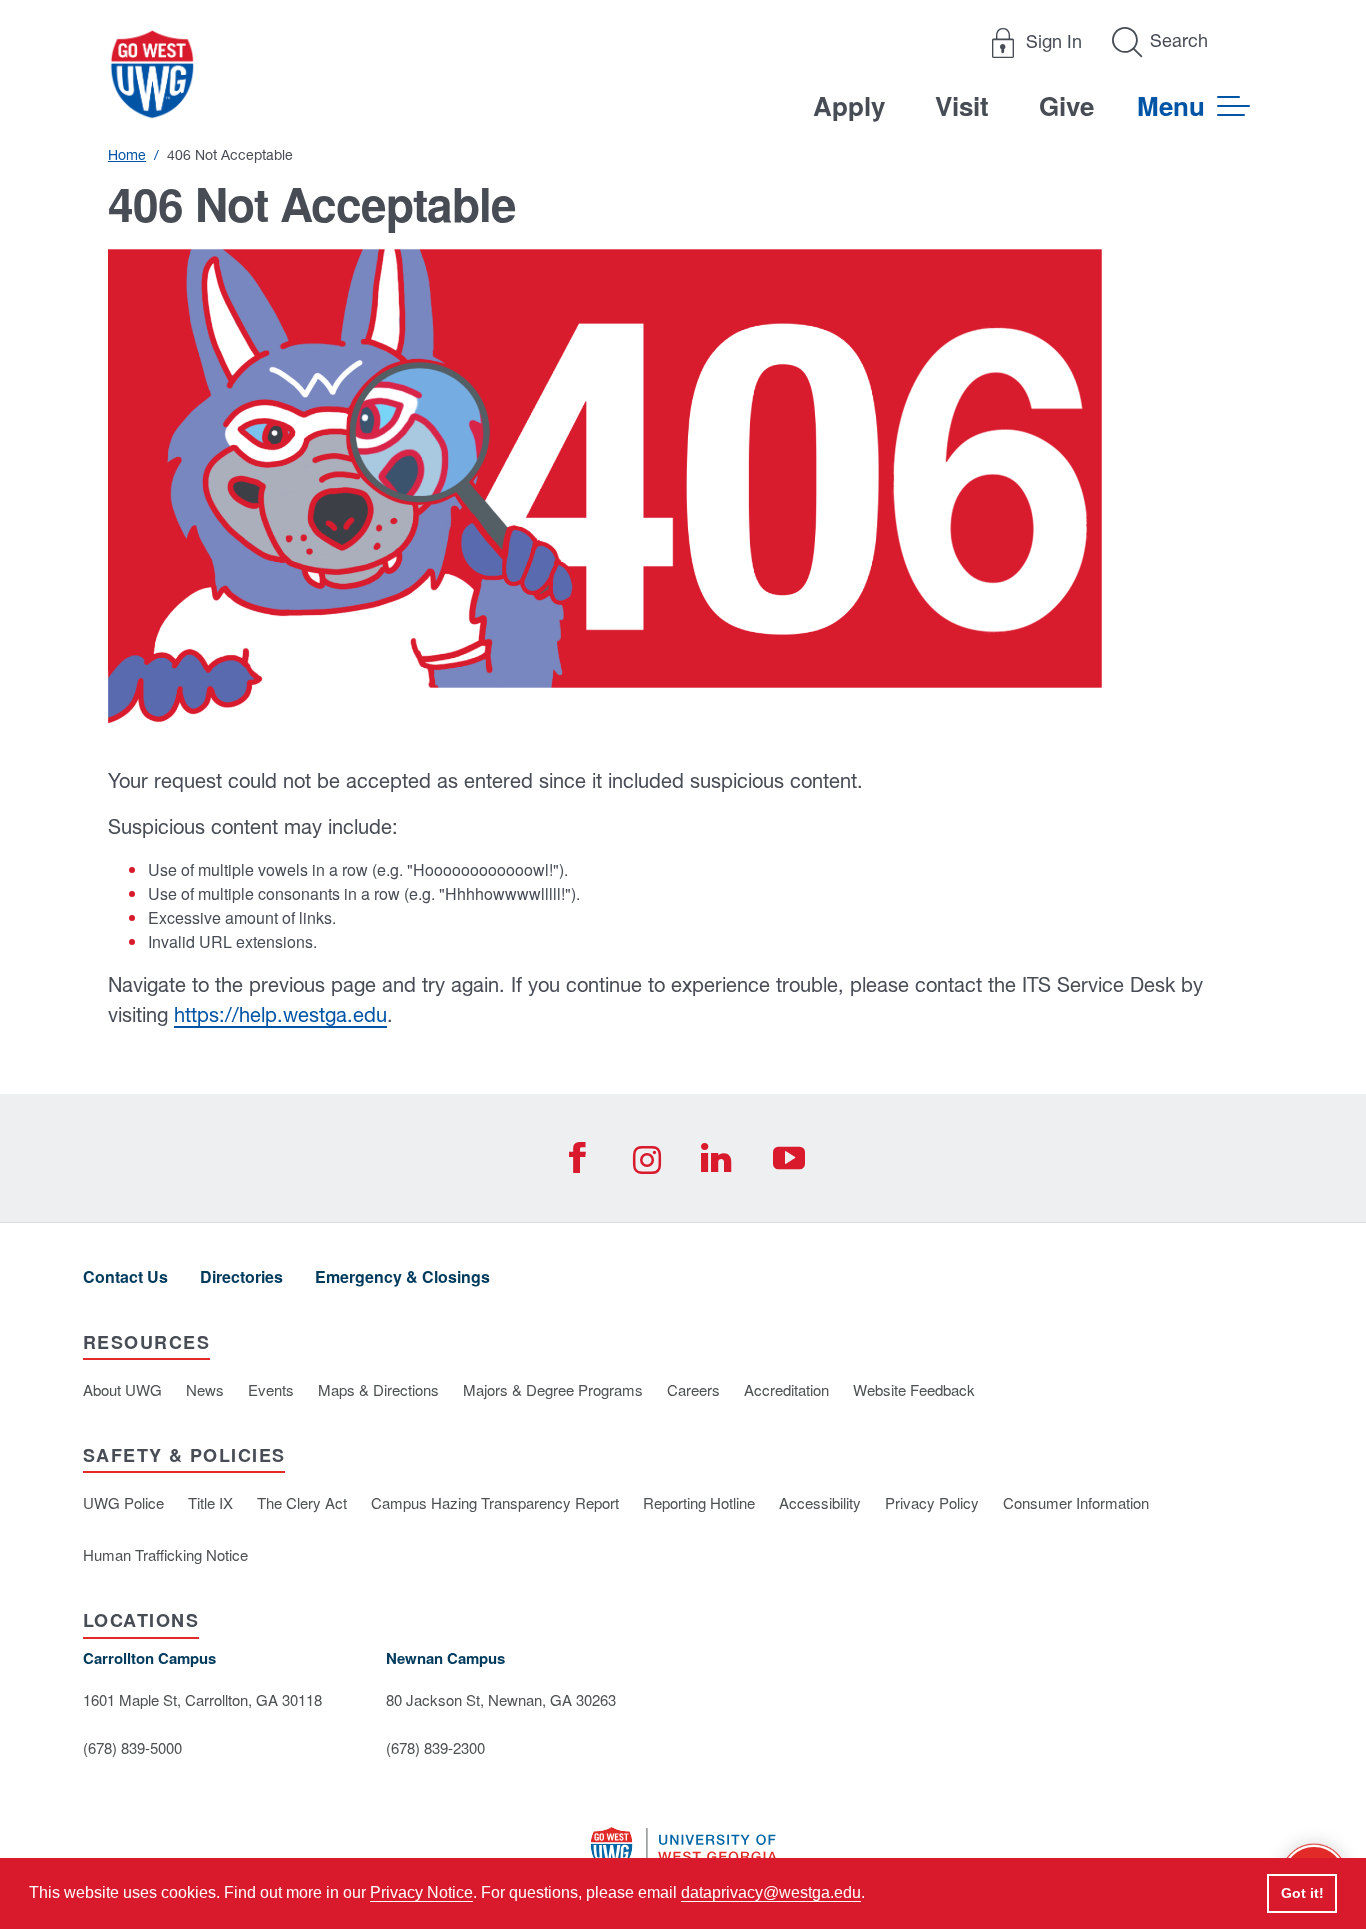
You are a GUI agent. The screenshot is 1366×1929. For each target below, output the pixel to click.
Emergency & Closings (402, 1276)
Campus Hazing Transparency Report (495, 1502)
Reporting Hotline (699, 1502)
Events (271, 1389)
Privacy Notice (421, 1892)
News (205, 1389)
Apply (849, 105)
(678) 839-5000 (132, 1747)
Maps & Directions (378, 1389)
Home (127, 155)
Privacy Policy (932, 1502)
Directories (241, 1276)
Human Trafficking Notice (165, 1554)
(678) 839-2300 (435, 1747)
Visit (962, 105)
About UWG (122, 1389)
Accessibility (820, 1502)
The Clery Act (302, 1502)
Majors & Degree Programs (553, 1389)
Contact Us (125, 1276)
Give (1066, 105)
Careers (693, 1389)
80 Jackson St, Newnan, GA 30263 (501, 1699)
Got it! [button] (1302, 1893)
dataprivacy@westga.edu (771, 1892)
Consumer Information (1076, 1502)
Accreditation (786, 1389)
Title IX (210, 1502)
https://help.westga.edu (280, 1014)
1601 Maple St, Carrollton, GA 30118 (202, 1699)
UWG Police (123, 1502)
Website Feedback (914, 1389)
